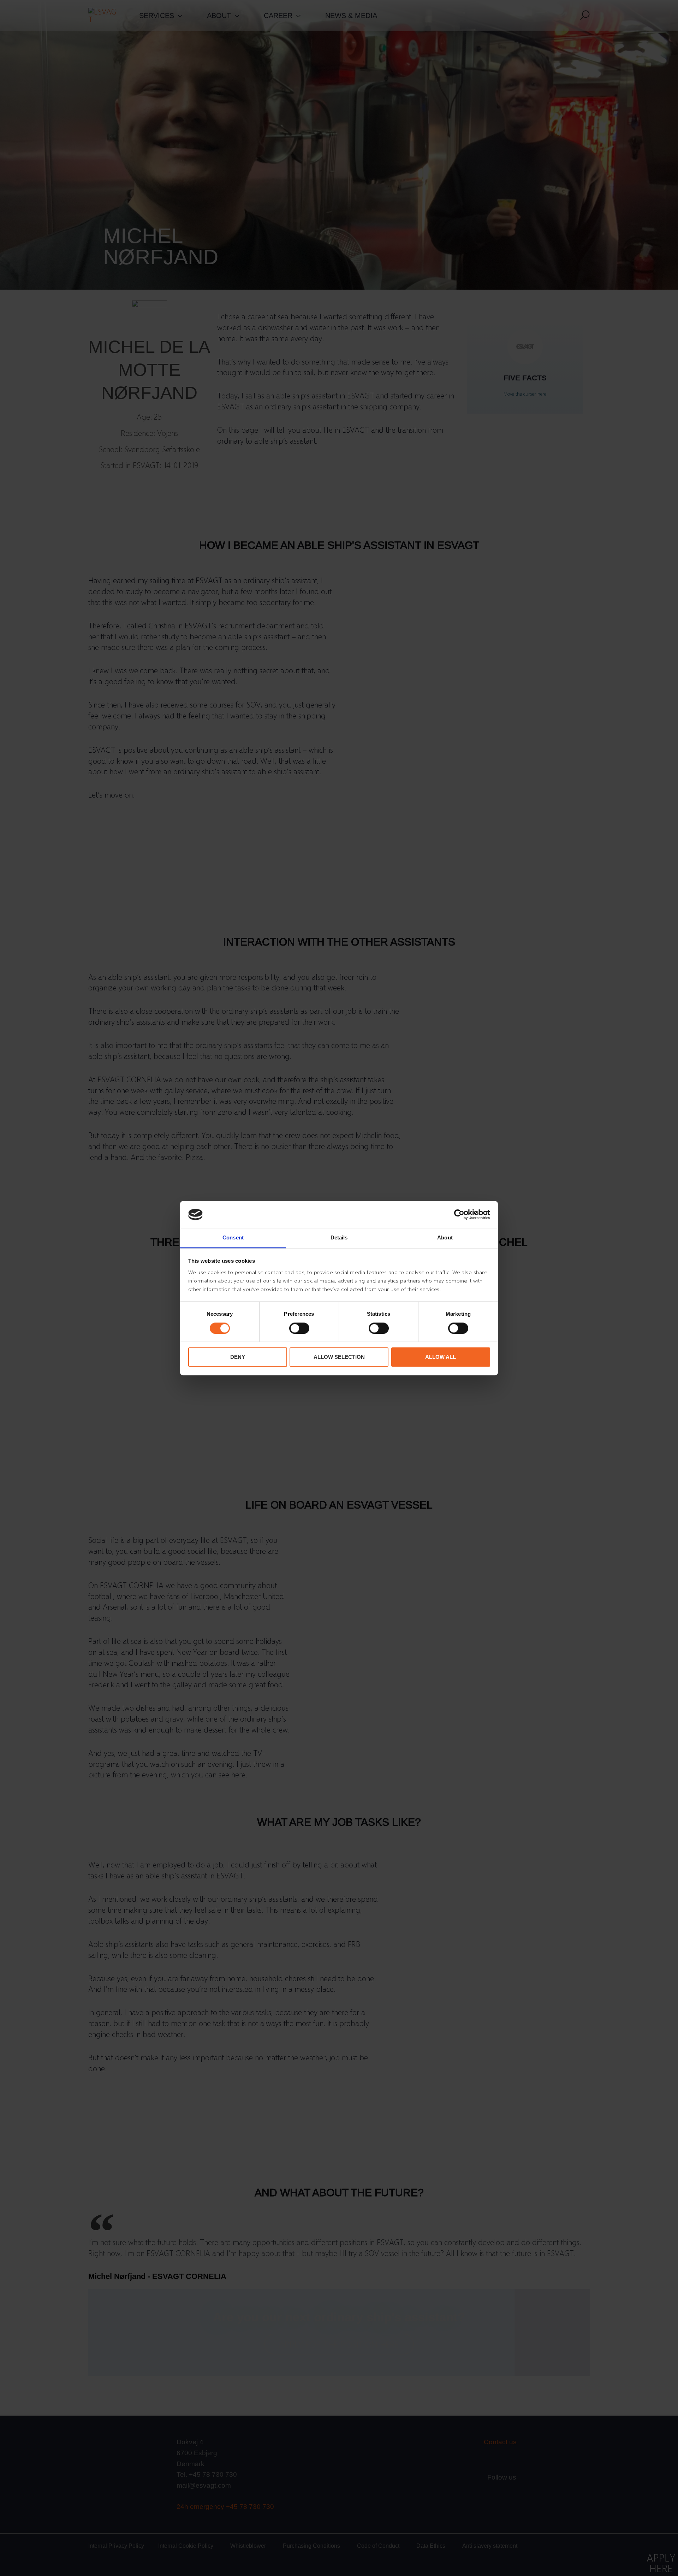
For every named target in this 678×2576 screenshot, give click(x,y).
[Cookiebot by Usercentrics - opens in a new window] (459, 1214)
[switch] (299, 1328)
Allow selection (339, 1357)
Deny (238, 1357)
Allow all (441, 1357)
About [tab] (445, 1238)
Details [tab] (339, 1238)
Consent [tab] (233, 1238)
